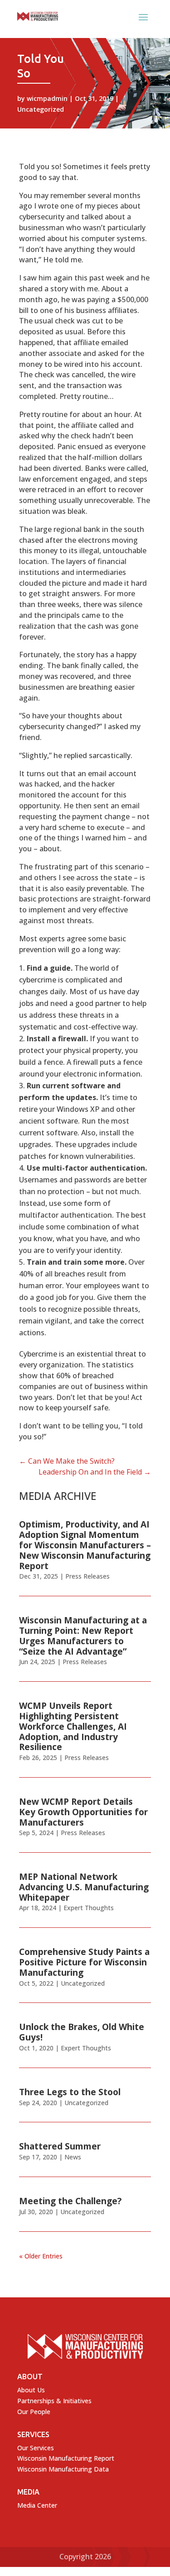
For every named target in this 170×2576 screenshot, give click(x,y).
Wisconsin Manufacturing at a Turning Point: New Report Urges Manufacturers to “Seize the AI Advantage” (83, 1636)
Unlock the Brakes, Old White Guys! (82, 2032)
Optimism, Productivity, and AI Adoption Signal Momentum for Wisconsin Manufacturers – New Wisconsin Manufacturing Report (85, 1545)
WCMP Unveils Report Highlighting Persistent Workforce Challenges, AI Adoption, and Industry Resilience (73, 1726)
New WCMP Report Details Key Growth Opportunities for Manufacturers (83, 1812)
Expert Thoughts (89, 1908)
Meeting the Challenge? (70, 2201)
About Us (31, 2390)
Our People (34, 2412)
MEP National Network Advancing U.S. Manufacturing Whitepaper (84, 1887)
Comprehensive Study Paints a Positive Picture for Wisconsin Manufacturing (84, 1962)
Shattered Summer (60, 2146)
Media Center (37, 2505)
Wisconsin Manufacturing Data (63, 2469)
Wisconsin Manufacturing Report (66, 2458)
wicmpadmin (47, 98)
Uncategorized (41, 109)
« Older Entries (41, 2256)
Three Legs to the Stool (70, 2092)
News (73, 2157)
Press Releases (87, 1576)
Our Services (36, 2448)
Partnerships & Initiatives (54, 2401)
